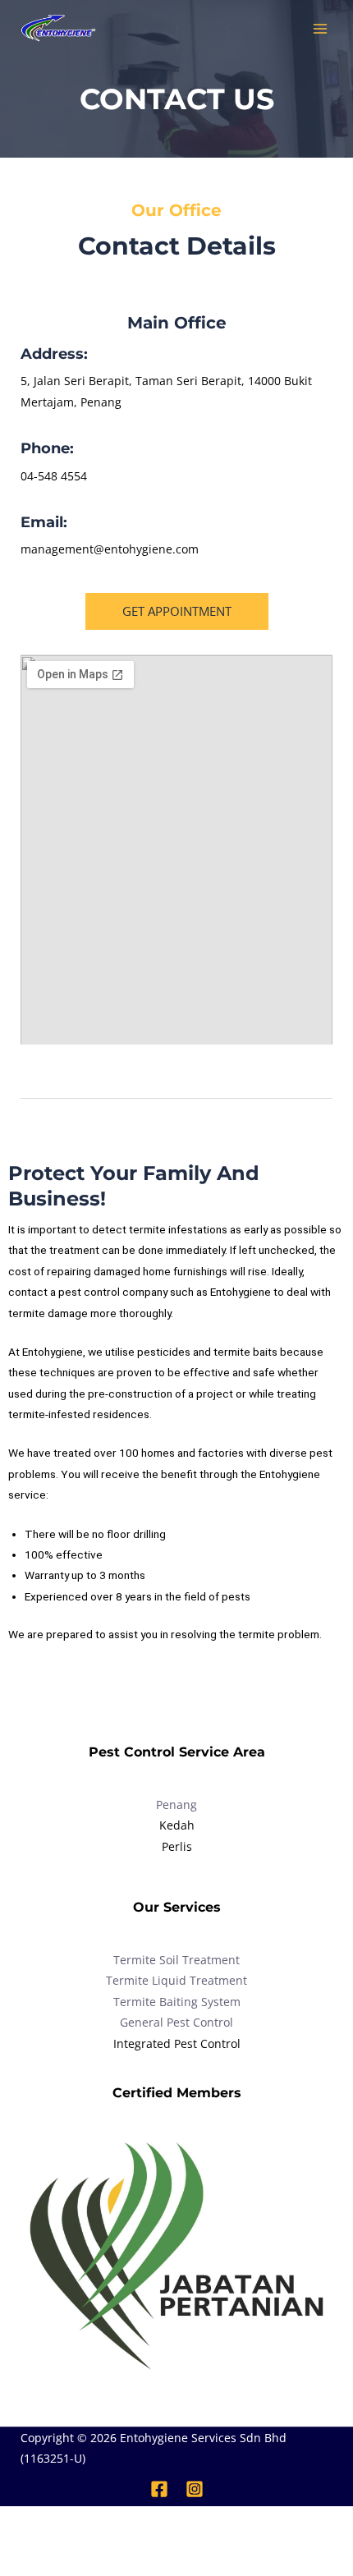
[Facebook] (159, 2489)
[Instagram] (195, 2489)
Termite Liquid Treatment (176, 1980)
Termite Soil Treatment (176, 1960)
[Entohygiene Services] (57, 28)
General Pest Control (176, 2022)
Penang (176, 1805)
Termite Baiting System (177, 2002)
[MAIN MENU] (321, 29)
